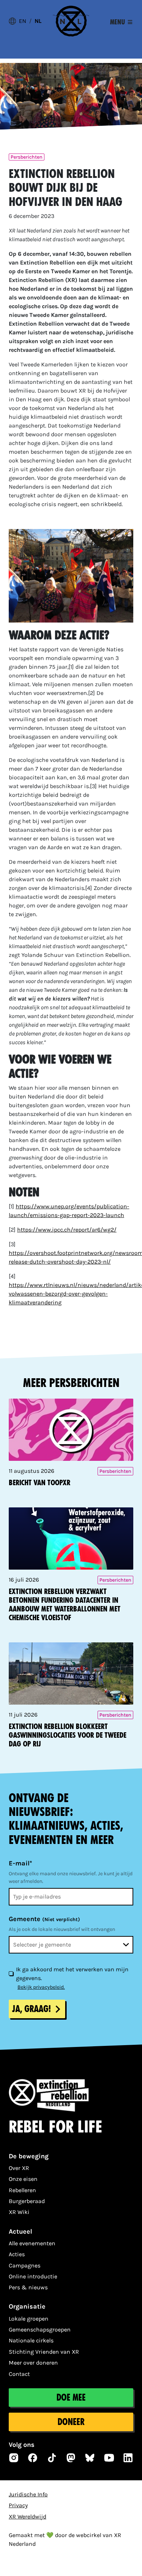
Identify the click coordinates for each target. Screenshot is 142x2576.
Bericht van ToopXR (40, 1483)
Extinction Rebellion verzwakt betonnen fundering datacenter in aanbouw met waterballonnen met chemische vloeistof (65, 1605)
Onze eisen (23, 2179)
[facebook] (33, 2458)
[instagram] (14, 2458)
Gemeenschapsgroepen (40, 2329)
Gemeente (44, 1919)
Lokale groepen (29, 2319)
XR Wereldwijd (27, 2517)
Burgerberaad (27, 2201)
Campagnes (25, 2265)
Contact (19, 2374)
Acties (17, 2254)
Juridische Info (28, 2494)
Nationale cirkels (31, 2340)
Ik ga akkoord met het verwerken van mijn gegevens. (72, 1974)
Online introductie (33, 2276)
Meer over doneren (33, 2363)
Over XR (19, 2168)
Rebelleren (22, 2190)
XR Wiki (19, 2212)
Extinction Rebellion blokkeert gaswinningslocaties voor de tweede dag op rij (68, 1735)
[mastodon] (71, 2458)
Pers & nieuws (28, 2287)
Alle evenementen (32, 2243)
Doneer (71, 2422)
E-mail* (20, 1863)
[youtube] (109, 2458)
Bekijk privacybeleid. (41, 1987)
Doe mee (71, 2398)
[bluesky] (90, 2458)
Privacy (18, 2505)
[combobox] (71, 1945)
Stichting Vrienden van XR (44, 2352)
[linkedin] (128, 2458)
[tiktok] (52, 2458)
